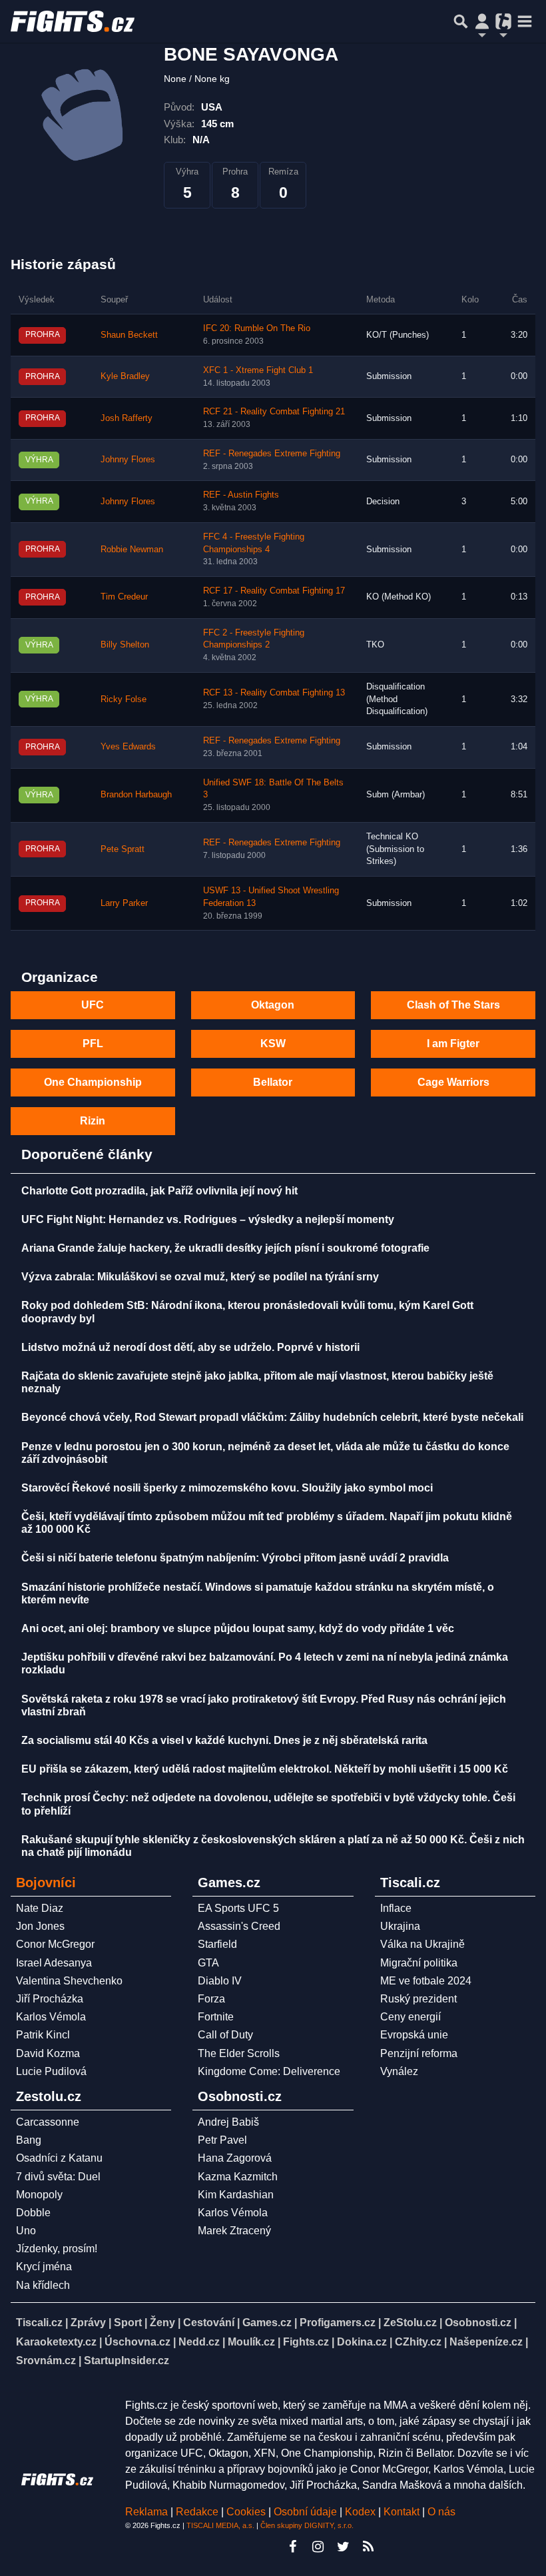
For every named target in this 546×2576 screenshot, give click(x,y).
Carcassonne (48, 2122)
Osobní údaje (305, 2512)
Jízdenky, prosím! (57, 2249)
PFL (93, 1044)
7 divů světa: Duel (58, 2177)
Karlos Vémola (51, 2017)
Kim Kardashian (236, 2195)
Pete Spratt (123, 849)
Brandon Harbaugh (136, 795)
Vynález (399, 2071)
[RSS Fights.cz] (368, 2547)
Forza (211, 1999)
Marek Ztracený (234, 2231)
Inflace (396, 1908)
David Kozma (48, 2053)
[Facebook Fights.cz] (292, 2547)
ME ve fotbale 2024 (426, 1981)
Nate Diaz (40, 1908)
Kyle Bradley (125, 376)
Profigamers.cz (338, 2323)
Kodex (362, 2512)
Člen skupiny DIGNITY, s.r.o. (307, 2525)
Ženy (162, 2323)
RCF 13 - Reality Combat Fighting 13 (274, 693)
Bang (29, 2140)
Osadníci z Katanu (59, 2158)
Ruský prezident (418, 1999)
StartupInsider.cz (127, 2361)
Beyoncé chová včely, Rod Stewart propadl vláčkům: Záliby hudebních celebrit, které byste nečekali (272, 1417)
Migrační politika (419, 1963)
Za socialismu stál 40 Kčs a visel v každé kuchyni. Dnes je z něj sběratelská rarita (224, 1740)
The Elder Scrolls (239, 2053)
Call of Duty (225, 2035)
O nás (441, 2512)
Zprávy (88, 2323)
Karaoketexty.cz (56, 2342)
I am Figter (453, 1044)
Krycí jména (44, 2267)
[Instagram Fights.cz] (318, 2547)
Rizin (93, 1121)
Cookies (246, 2512)
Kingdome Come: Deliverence (269, 2071)
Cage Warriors (453, 1082)
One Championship (93, 1082)
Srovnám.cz (46, 2361)
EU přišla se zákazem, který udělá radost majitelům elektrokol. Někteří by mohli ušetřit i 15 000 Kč (265, 1769)
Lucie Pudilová (51, 2071)
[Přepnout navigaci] (482, 21)
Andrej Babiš (228, 2122)
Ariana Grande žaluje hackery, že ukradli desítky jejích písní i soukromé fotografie (225, 1248)
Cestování (209, 2323)
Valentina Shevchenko (69, 1981)
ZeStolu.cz (410, 2323)
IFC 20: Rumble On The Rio (257, 328)
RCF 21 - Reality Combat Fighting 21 (274, 412)
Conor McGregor (55, 1944)
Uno (26, 2231)
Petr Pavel (222, 2140)
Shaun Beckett (129, 335)
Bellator (273, 1082)
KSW (273, 1044)
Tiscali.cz (39, 2323)
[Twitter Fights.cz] (343, 2547)
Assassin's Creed (239, 1926)
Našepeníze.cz (486, 2342)
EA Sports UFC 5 (238, 1908)
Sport (128, 2323)
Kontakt (403, 2512)
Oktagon (273, 1005)
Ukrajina (400, 1926)
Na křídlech (43, 2285)
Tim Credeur (124, 597)
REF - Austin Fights (241, 495)
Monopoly (39, 2195)
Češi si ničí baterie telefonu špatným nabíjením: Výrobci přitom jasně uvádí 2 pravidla (235, 1558)
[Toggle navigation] (525, 21)
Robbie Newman (132, 550)
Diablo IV (220, 1981)
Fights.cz (306, 2342)
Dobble (33, 2213)
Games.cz (267, 2323)
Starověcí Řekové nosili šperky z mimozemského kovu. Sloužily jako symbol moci (227, 1488)
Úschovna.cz (137, 2342)
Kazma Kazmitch (238, 2177)
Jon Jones (40, 1926)
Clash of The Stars (453, 1005)
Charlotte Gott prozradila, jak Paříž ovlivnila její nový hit (159, 1191)
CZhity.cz (418, 2342)
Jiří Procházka (50, 1999)
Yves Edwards (128, 747)
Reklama (146, 2512)
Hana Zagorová (235, 2158)
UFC (93, 1005)
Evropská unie (414, 2035)
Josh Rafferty (127, 418)
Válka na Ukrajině (422, 1944)
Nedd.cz (199, 2342)
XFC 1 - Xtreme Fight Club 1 (258, 370)
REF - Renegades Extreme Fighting (272, 454)
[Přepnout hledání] (461, 21)
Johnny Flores (128, 460)
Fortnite (216, 2017)
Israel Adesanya (54, 1963)
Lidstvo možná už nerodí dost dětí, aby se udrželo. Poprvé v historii (190, 1347)
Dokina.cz (362, 2342)
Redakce (197, 2512)
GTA (208, 1963)
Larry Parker (124, 903)
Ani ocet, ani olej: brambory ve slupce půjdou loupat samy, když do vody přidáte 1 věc (238, 1628)
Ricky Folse (124, 699)
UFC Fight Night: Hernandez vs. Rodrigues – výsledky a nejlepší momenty (208, 1219)
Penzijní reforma (419, 2053)
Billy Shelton (125, 645)
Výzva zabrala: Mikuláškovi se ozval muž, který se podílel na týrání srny (200, 1277)
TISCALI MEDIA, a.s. (220, 2525)
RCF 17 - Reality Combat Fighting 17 (274, 591)
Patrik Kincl (43, 2035)
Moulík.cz (251, 2342)
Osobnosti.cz (478, 2323)
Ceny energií (410, 2017)
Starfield (217, 1944)
